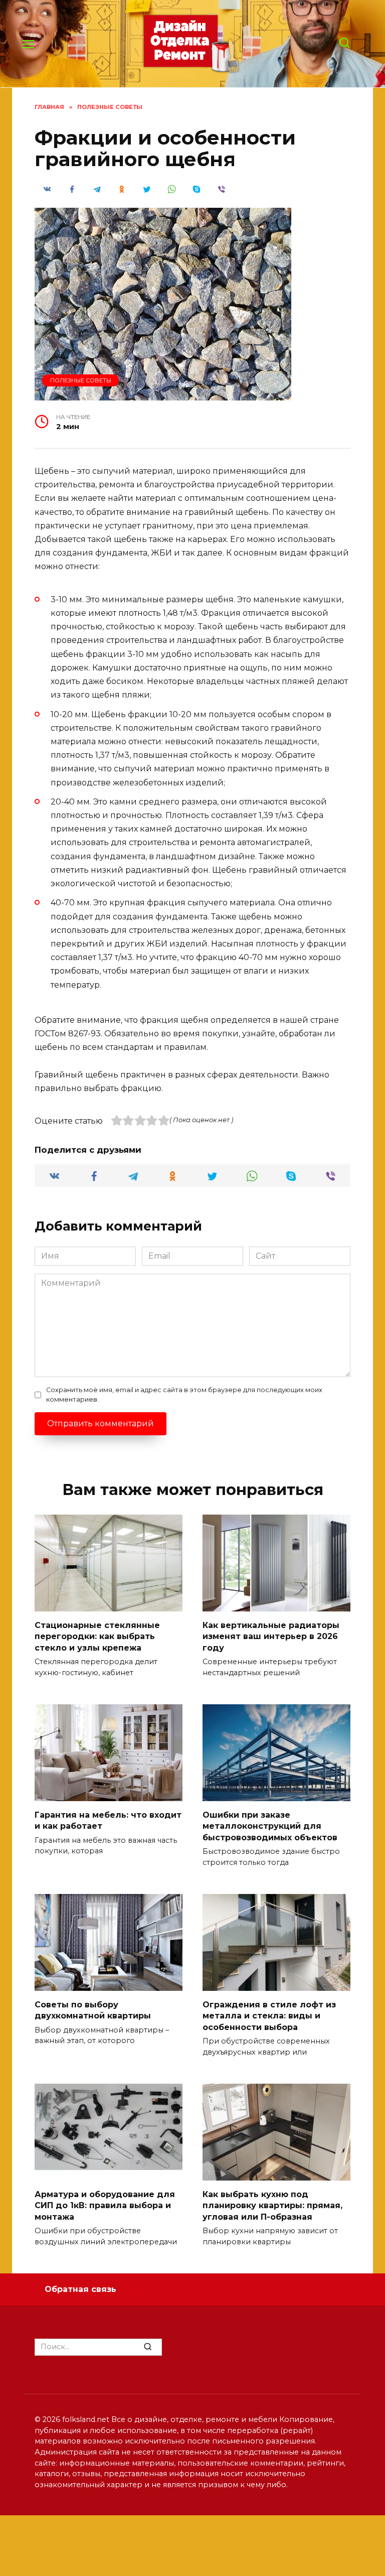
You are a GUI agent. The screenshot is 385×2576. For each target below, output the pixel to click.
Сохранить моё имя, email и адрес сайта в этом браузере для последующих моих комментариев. (184, 1395)
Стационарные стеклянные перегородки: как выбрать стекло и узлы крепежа (97, 1636)
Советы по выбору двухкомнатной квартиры (93, 2010)
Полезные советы (81, 380)
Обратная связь (80, 2289)
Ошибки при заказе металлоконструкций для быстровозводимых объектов (270, 1826)
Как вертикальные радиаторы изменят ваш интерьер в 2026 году (271, 1636)
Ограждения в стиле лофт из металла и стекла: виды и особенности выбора (269, 2015)
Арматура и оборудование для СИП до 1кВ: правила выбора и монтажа (105, 2205)
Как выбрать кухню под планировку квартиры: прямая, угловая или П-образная (272, 2205)
